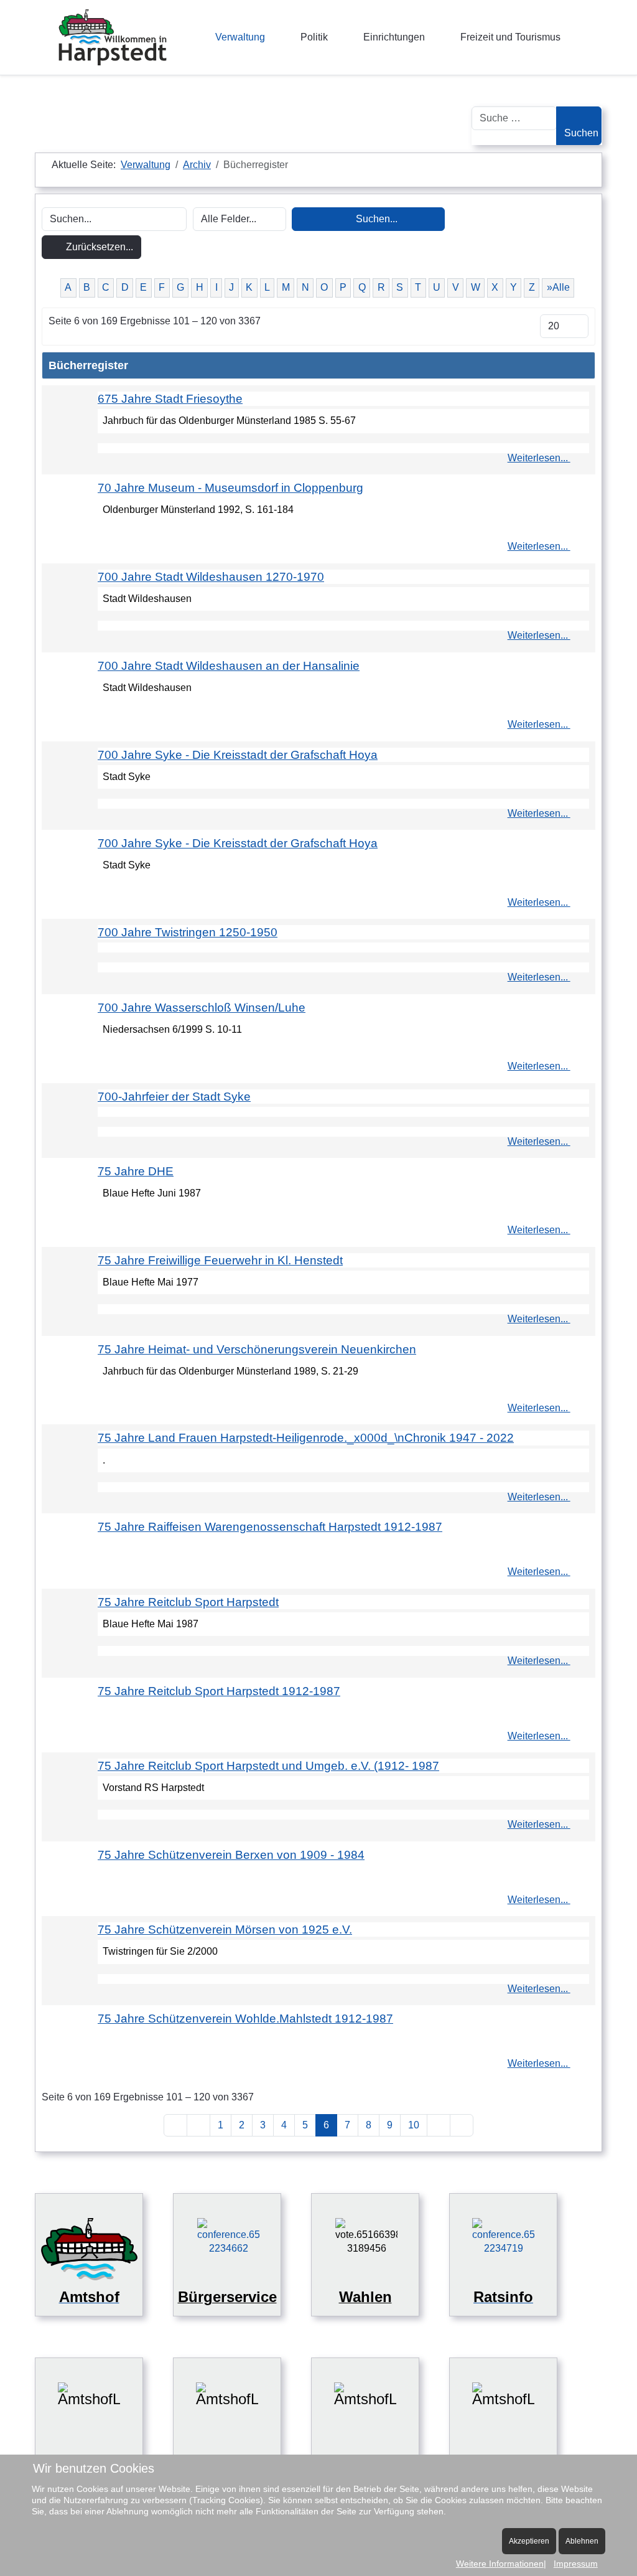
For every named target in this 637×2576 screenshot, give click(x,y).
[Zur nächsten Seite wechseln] (439, 2125)
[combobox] (514, 118)
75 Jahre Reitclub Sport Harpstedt (188, 1602)
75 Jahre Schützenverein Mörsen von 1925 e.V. (225, 1930)
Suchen (581, 133)
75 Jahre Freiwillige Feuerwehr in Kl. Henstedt (220, 1260)
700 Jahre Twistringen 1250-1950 (188, 932)
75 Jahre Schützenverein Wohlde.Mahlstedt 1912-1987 (245, 2019)
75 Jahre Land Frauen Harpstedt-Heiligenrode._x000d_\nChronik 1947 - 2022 (306, 1438)
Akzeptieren (529, 2541)
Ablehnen (582, 2541)
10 (414, 2125)
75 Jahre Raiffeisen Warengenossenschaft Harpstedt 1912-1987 (270, 1527)
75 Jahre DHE (136, 1171)
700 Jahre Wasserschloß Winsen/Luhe (202, 1008)
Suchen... (375, 219)
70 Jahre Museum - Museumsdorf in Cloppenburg (230, 488)
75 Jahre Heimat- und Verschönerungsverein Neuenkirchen (257, 1349)
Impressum (576, 2564)
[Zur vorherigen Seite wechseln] (198, 2125)
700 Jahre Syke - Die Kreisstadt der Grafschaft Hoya (238, 755)
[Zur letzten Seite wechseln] (462, 2125)
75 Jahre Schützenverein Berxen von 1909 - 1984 (231, 1855)
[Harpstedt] (113, 37)
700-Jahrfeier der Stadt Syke (174, 1097)
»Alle (558, 287)
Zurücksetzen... (98, 247)
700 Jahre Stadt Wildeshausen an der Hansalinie (229, 666)
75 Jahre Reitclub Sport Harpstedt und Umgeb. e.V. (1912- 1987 (268, 1766)
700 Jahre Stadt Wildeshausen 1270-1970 (211, 577)
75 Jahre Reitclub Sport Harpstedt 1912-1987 (219, 1691)
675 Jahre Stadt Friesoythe (170, 399)
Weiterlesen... (539, 458)
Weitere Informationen (500, 2564)
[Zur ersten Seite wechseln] (175, 2125)
